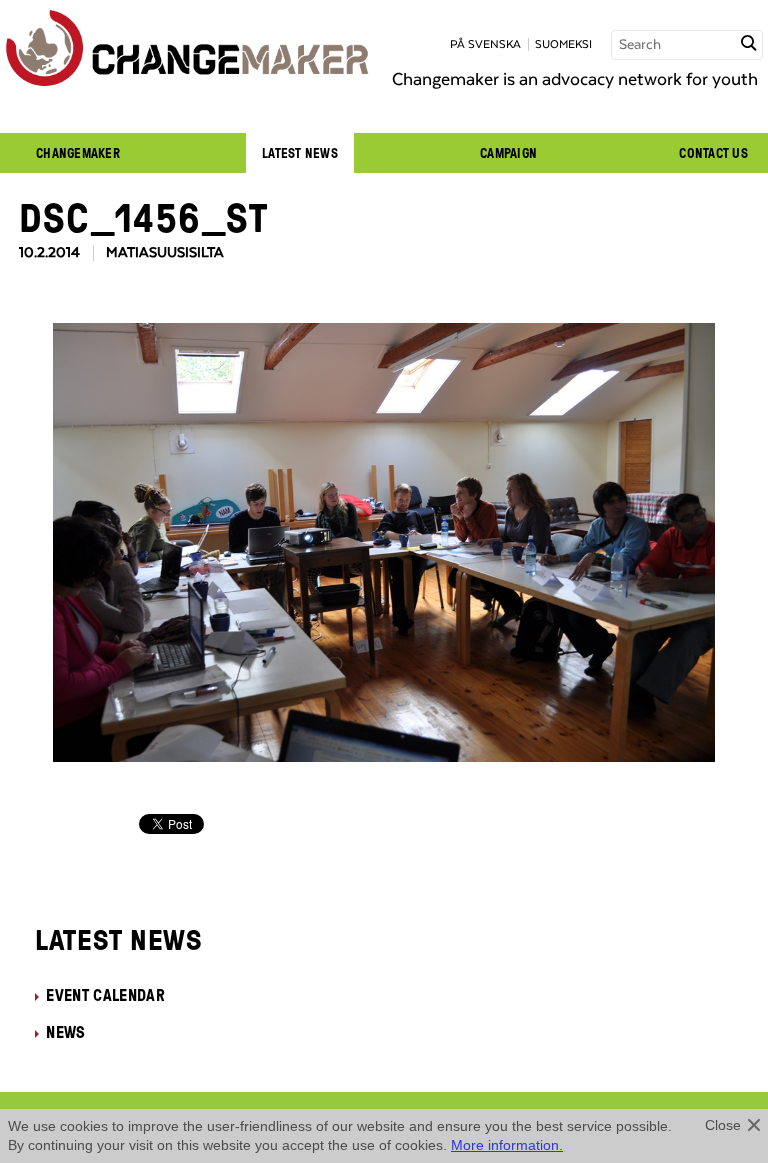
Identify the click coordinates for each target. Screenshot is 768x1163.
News (65, 1032)
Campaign (508, 153)
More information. (507, 1145)
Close (723, 1125)
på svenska (485, 44)
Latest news (300, 153)
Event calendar (105, 995)
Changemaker (78, 153)
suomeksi (563, 44)
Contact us (713, 153)
